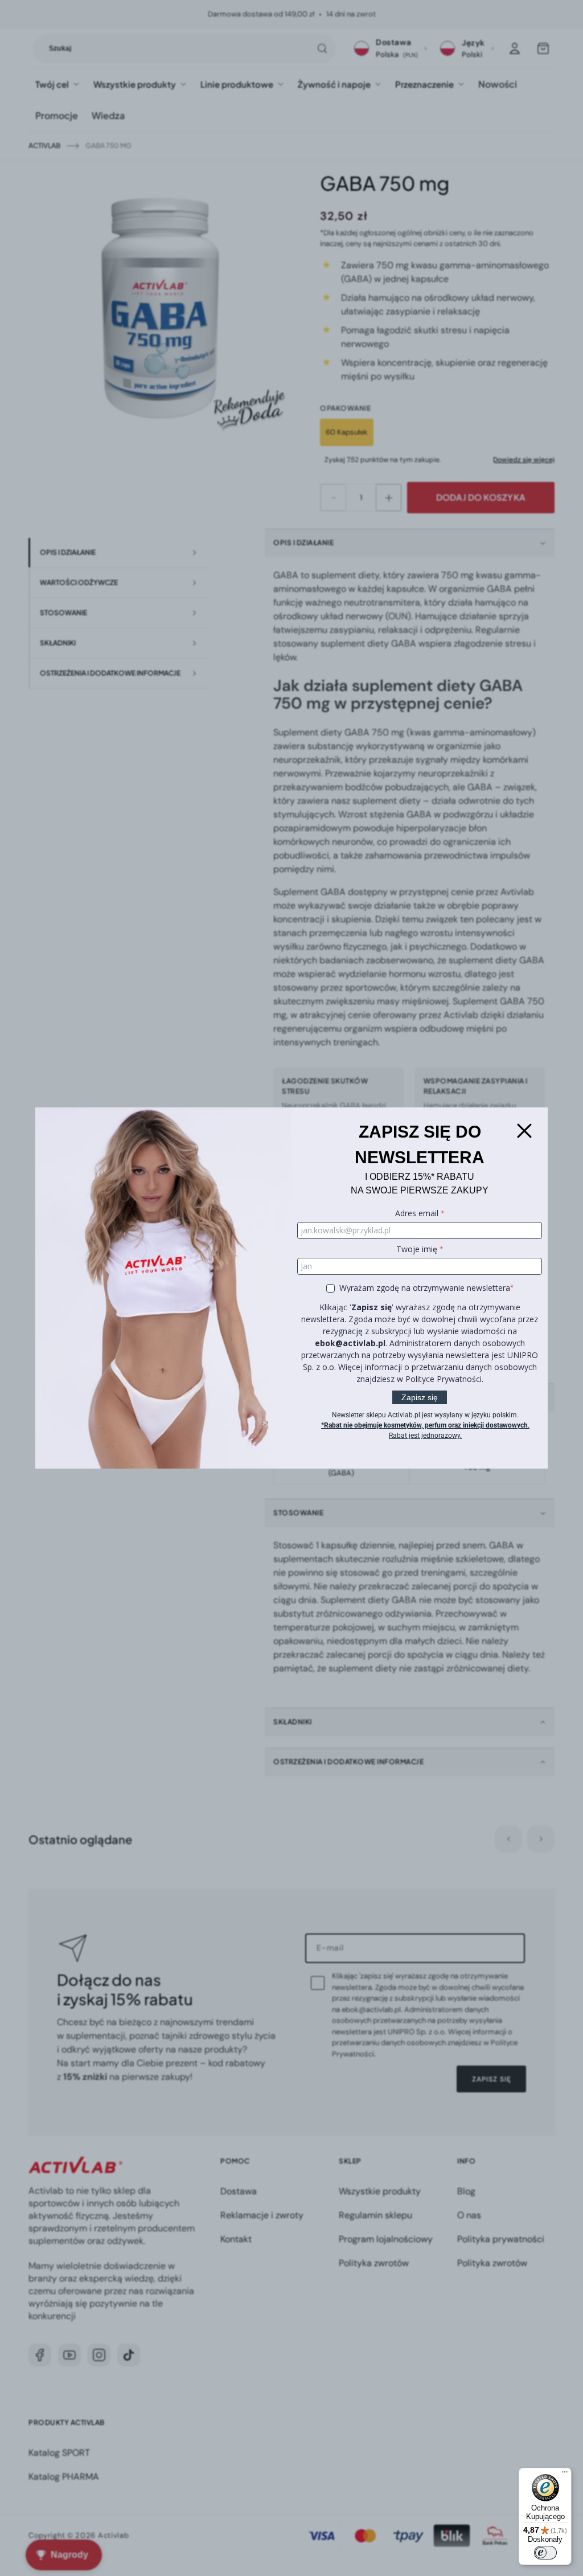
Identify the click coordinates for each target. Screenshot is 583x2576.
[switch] (545, 2553)
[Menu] (565, 2475)
